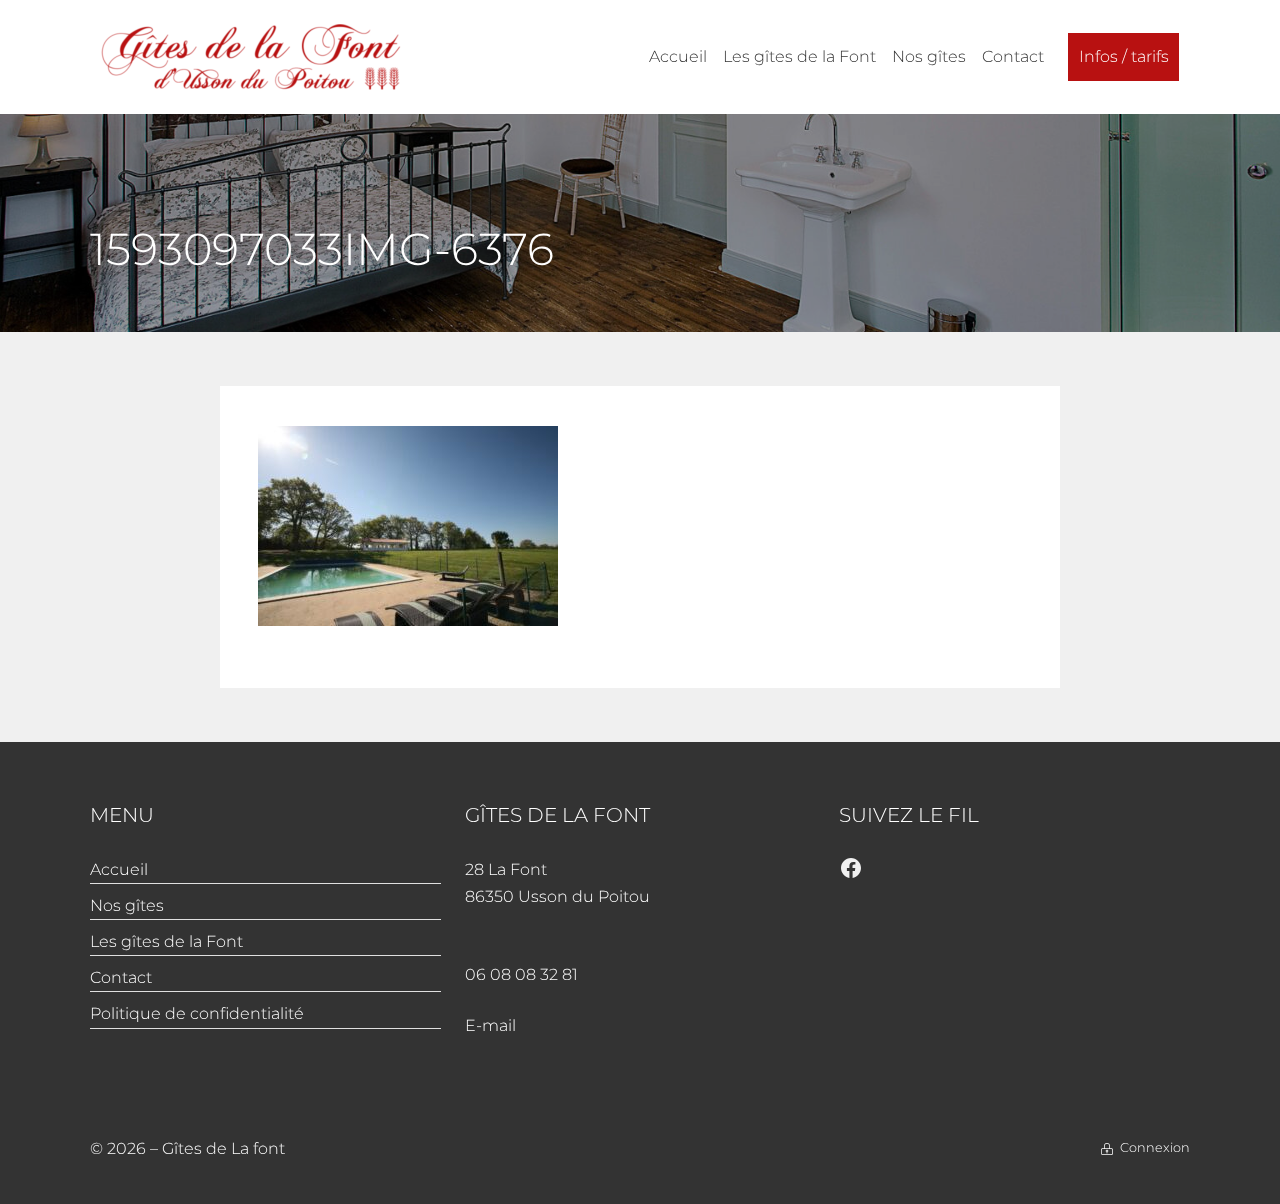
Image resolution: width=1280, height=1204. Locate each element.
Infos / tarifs (1124, 56)
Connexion (1155, 1147)
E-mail (490, 1025)
